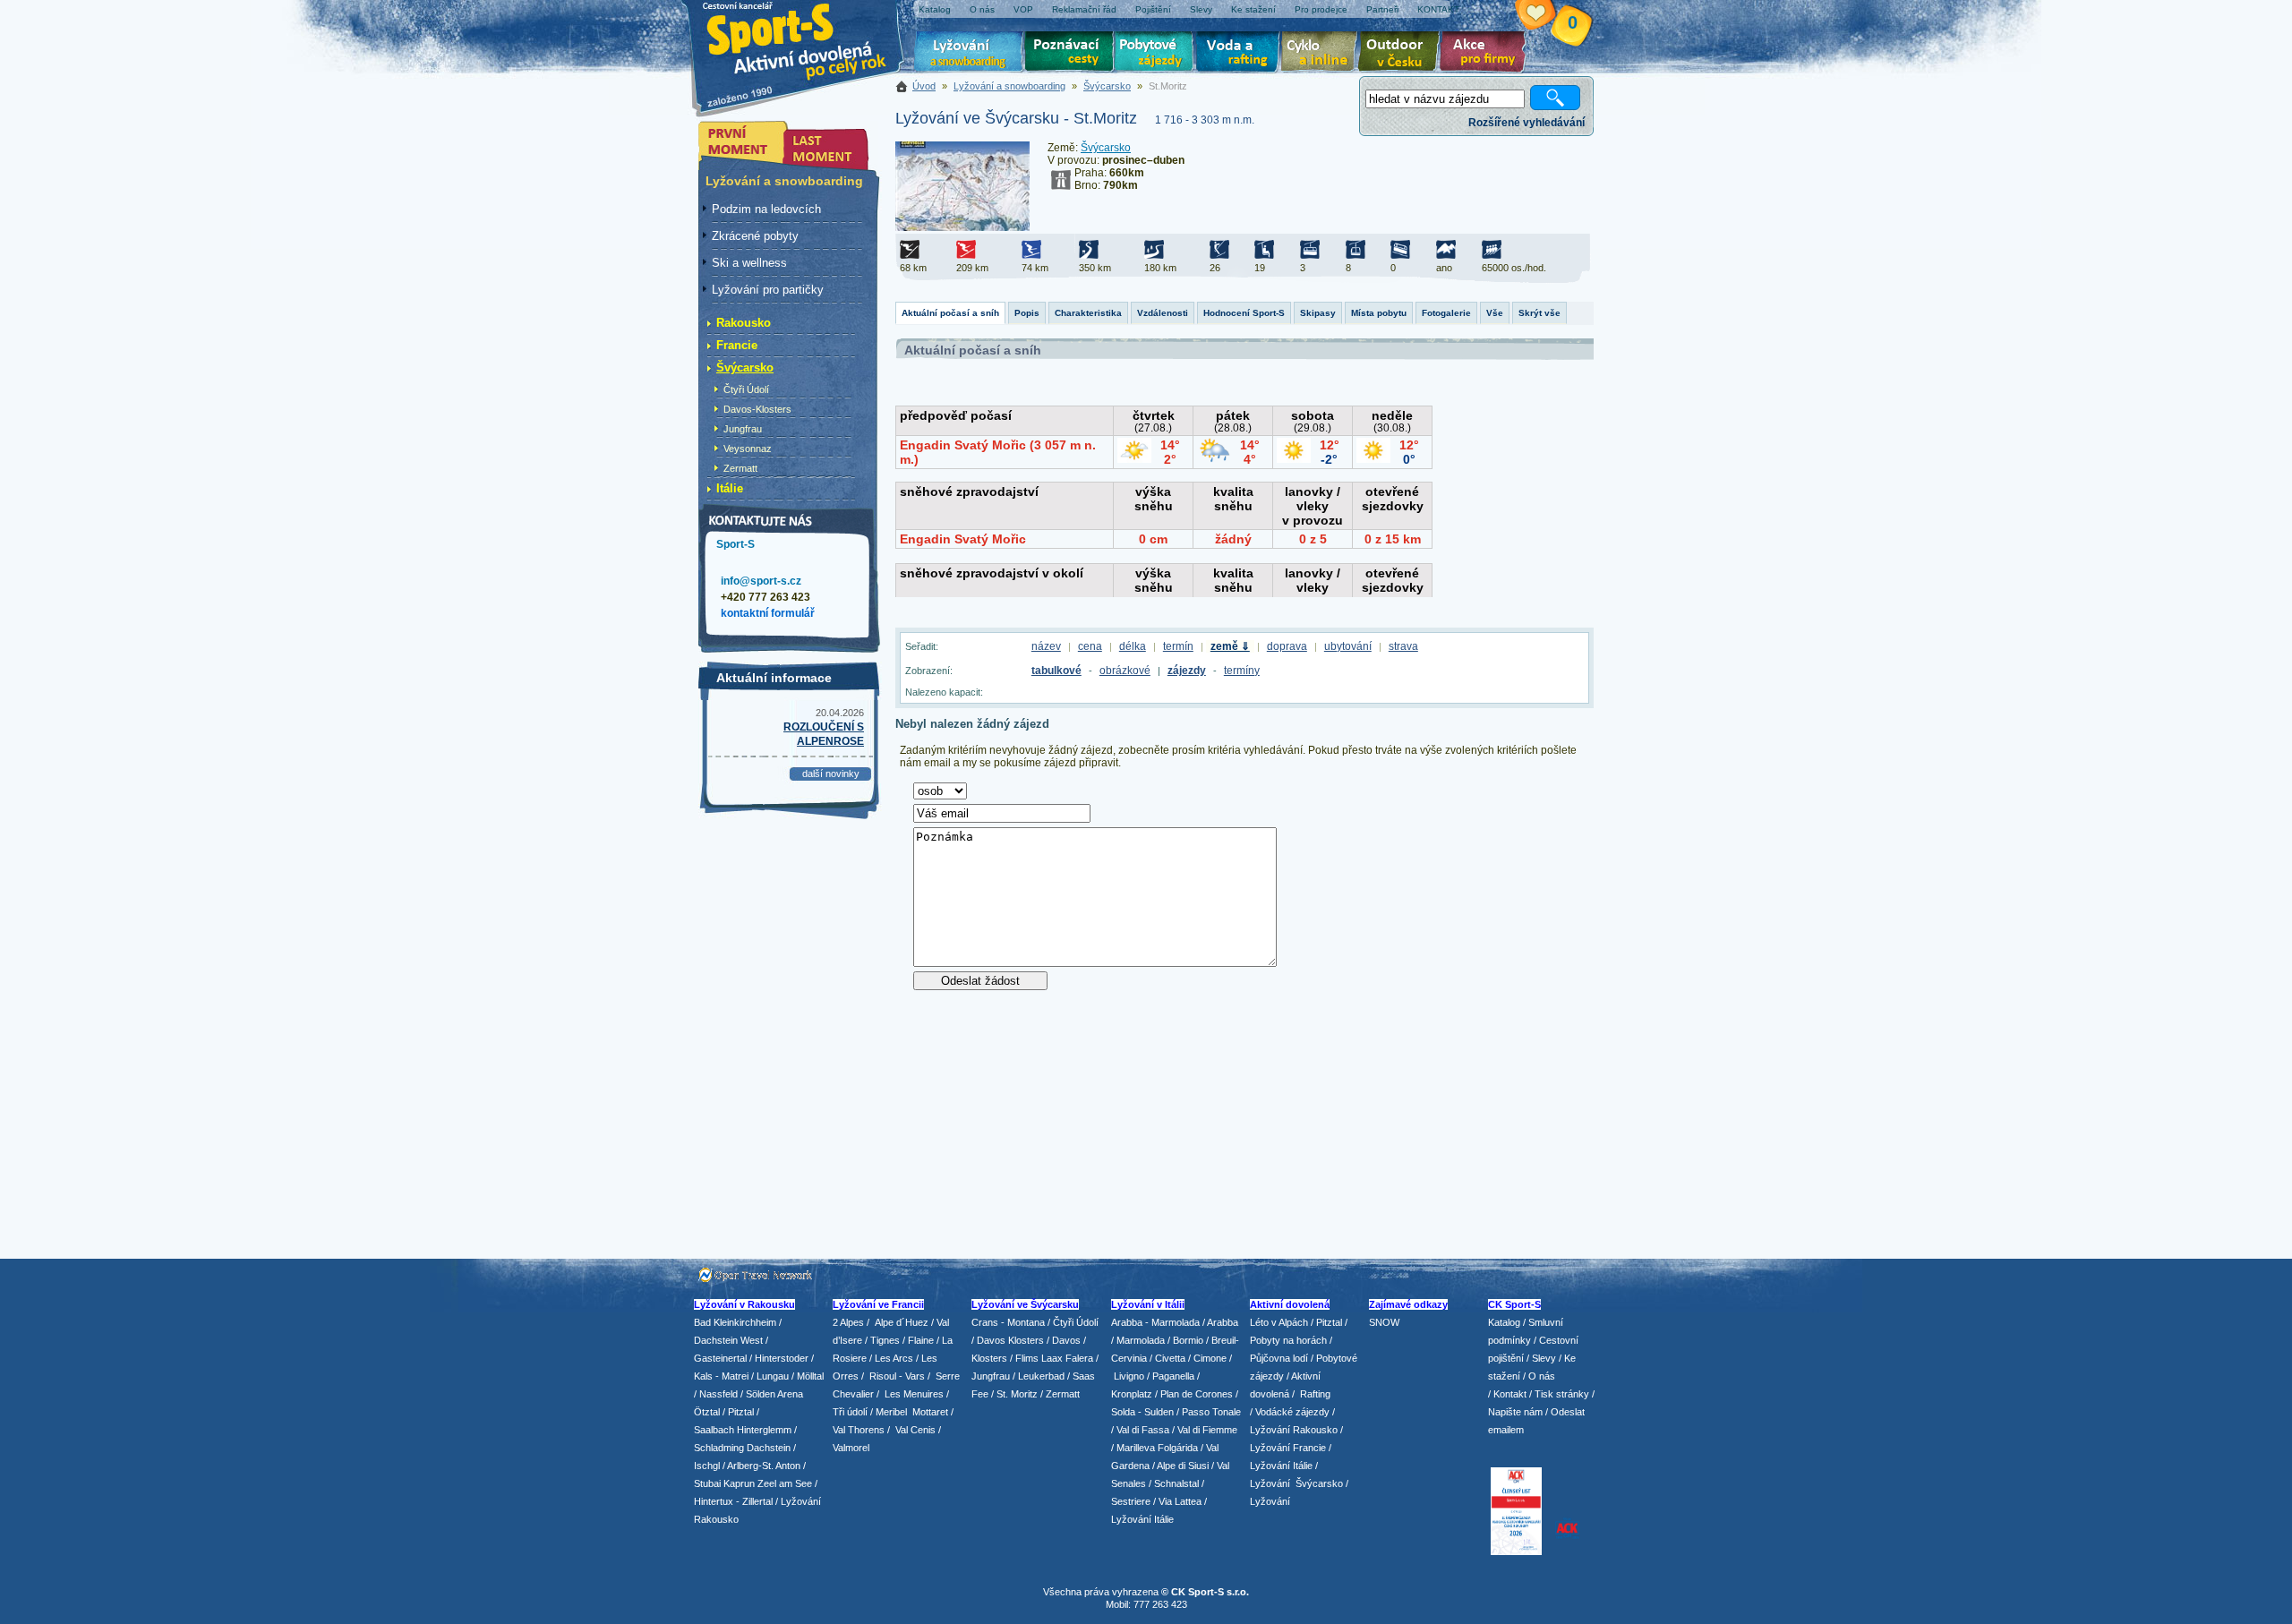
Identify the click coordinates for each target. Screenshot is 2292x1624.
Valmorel (851, 1448)
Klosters (989, 1358)
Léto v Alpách (1279, 1322)
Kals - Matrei (721, 1376)
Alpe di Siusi (1183, 1466)
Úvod (924, 86)
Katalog (1504, 1322)
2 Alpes (848, 1322)
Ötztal (707, 1412)
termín (1178, 646)
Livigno (1129, 1376)
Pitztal (741, 1412)
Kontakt (1510, 1394)
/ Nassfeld (716, 1394)
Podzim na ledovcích (766, 209)
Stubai (707, 1483)
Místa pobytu (1379, 313)
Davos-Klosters (757, 409)
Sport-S (735, 544)
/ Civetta (1167, 1358)
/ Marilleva (1133, 1448)
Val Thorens (859, 1430)
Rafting (1315, 1394)
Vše (1495, 313)
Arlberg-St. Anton (764, 1466)
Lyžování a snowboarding (1009, 86)
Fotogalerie (1446, 313)
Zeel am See (785, 1483)
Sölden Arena (774, 1394)
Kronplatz (1132, 1394)
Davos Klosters (1010, 1340)
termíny (1242, 671)
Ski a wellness (749, 263)
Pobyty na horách (1288, 1340)
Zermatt (740, 468)
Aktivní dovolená (1402, 54)
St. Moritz (1017, 1394)
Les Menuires (914, 1394)
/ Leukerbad (1039, 1376)
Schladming (720, 1448)
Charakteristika (1088, 313)
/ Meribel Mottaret (909, 1412)
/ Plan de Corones (1194, 1394)
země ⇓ (1230, 646)
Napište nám (1515, 1412)
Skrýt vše (1539, 313)
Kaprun (739, 1483)
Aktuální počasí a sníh (950, 313)
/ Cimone (1207, 1358)
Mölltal (810, 1376)
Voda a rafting (1240, 54)
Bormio (1188, 1340)
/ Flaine (918, 1340)
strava (1403, 646)
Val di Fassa (1143, 1430)
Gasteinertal (720, 1358)
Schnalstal (1176, 1483)
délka (1133, 646)
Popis (1027, 313)
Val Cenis (915, 1430)
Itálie (730, 488)
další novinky (831, 774)
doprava (1287, 646)
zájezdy (1187, 671)
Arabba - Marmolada (1155, 1322)
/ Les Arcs (891, 1358)
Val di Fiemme (1207, 1430)
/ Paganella (1171, 1376)
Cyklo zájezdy (1322, 54)
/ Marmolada (1138, 1340)
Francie (737, 345)
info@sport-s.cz (761, 581)
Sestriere (1131, 1501)
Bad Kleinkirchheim (735, 1322)
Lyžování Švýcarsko (1296, 1483)
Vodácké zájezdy (1292, 1412)
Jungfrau (743, 429)
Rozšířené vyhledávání (1527, 123)
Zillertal (759, 1501)
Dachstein (769, 1448)
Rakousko (744, 323)
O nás (1542, 1376)
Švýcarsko (1107, 86)
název (1046, 646)
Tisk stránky (1562, 1394)
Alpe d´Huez (903, 1322)
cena (1090, 646)
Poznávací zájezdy (1070, 54)
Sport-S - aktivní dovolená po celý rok (806, 38)
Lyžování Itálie (1142, 1519)
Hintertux (714, 1501)
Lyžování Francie (1288, 1448)
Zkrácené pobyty (755, 236)
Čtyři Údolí (746, 389)
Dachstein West (728, 1340)
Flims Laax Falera (1054, 1358)
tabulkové (1056, 671)
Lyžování (969, 54)
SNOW (1384, 1322)
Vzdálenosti (1163, 313)
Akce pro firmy (1487, 54)
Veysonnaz (748, 449)
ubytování (1348, 646)
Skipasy (1318, 313)
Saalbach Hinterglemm (743, 1430)
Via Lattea (1180, 1501)
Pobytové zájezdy (1156, 54)
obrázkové (1125, 671)
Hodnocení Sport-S (1244, 313)
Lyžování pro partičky (768, 290)
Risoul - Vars (897, 1376)
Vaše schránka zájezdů (1546, 16)
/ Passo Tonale (1209, 1412)
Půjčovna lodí (1279, 1358)
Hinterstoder (782, 1358)
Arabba (1223, 1322)
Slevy (1544, 1358)
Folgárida (1178, 1448)
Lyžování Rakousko (1294, 1430)
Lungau (773, 1376)
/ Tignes (882, 1340)
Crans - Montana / (1012, 1322)
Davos (1066, 1340)
